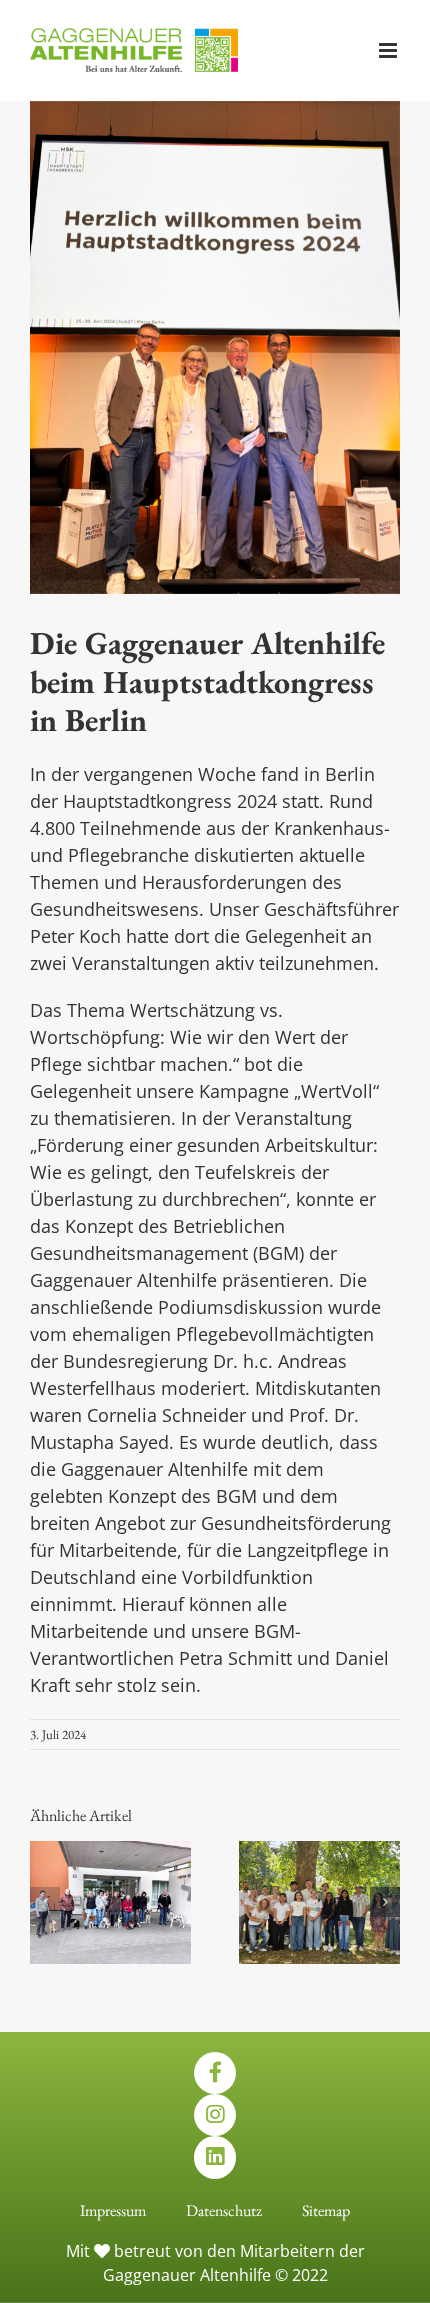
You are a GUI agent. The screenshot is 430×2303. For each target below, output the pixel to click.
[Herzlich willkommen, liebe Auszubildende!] (319, 1852)
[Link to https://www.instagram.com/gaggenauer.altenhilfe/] (215, 2115)
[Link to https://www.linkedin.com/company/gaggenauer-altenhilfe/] (215, 2157)
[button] (45, 1902)
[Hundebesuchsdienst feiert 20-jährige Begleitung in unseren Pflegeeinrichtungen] (110, 1852)
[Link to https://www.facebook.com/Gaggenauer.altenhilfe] (215, 2073)
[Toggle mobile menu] (389, 50)
